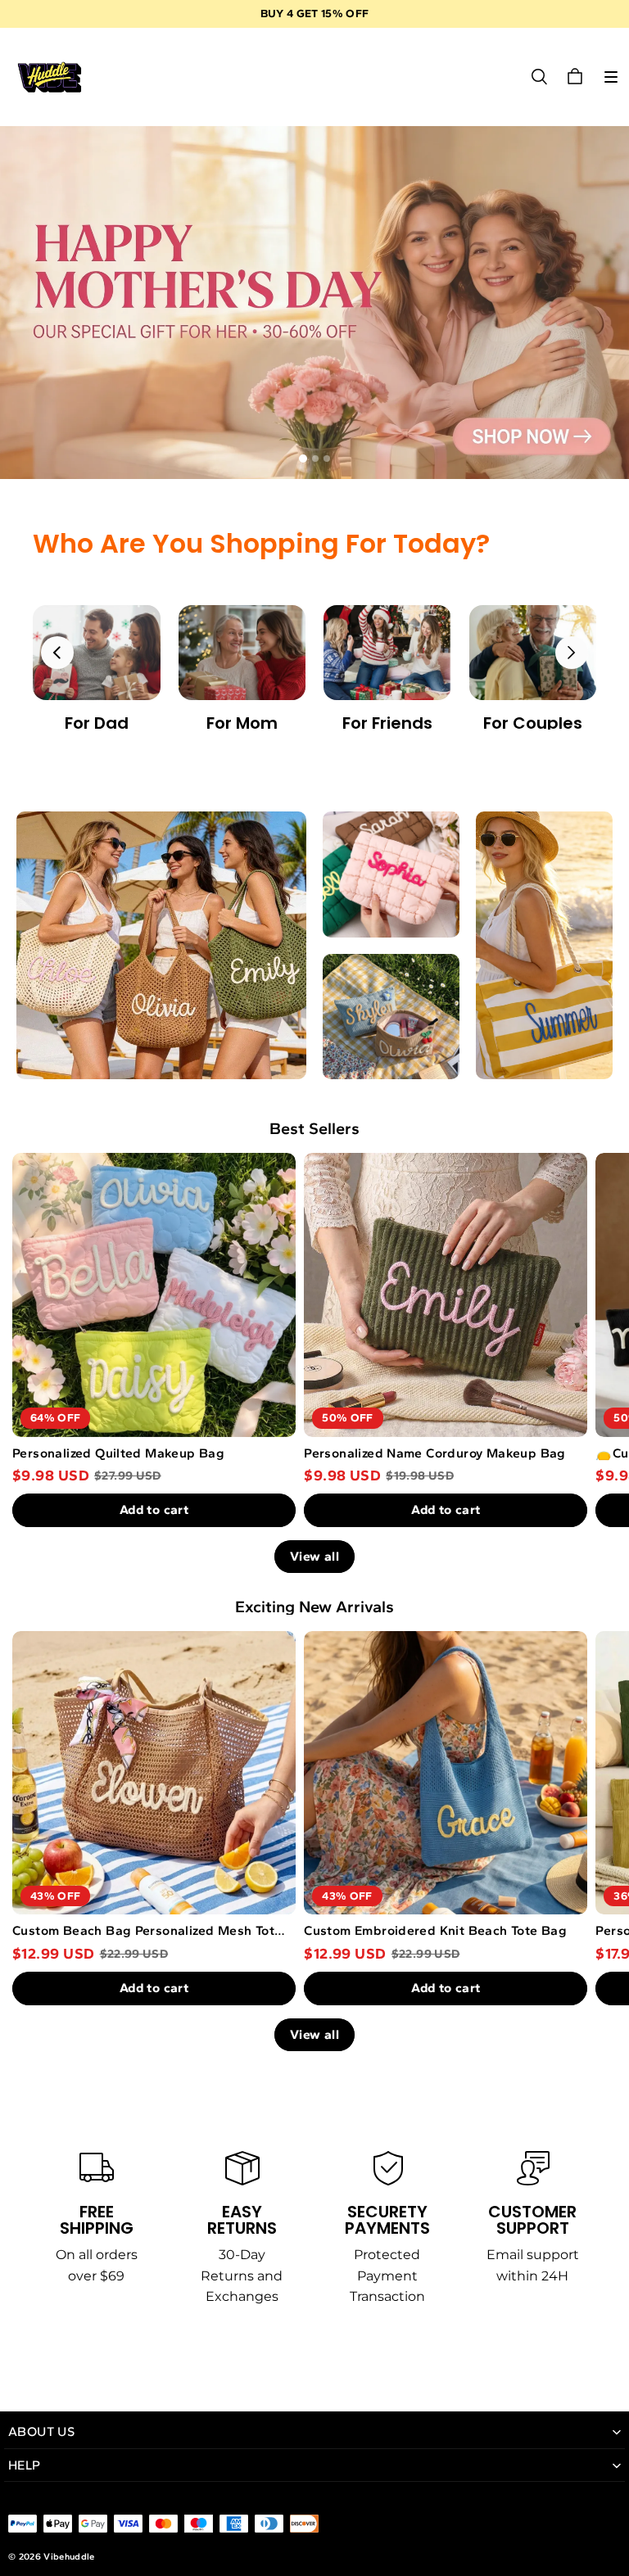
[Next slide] (572, 653)
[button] (611, 77)
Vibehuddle (69, 2556)
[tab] (303, 459)
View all (314, 1556)
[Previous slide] (57, 653)
